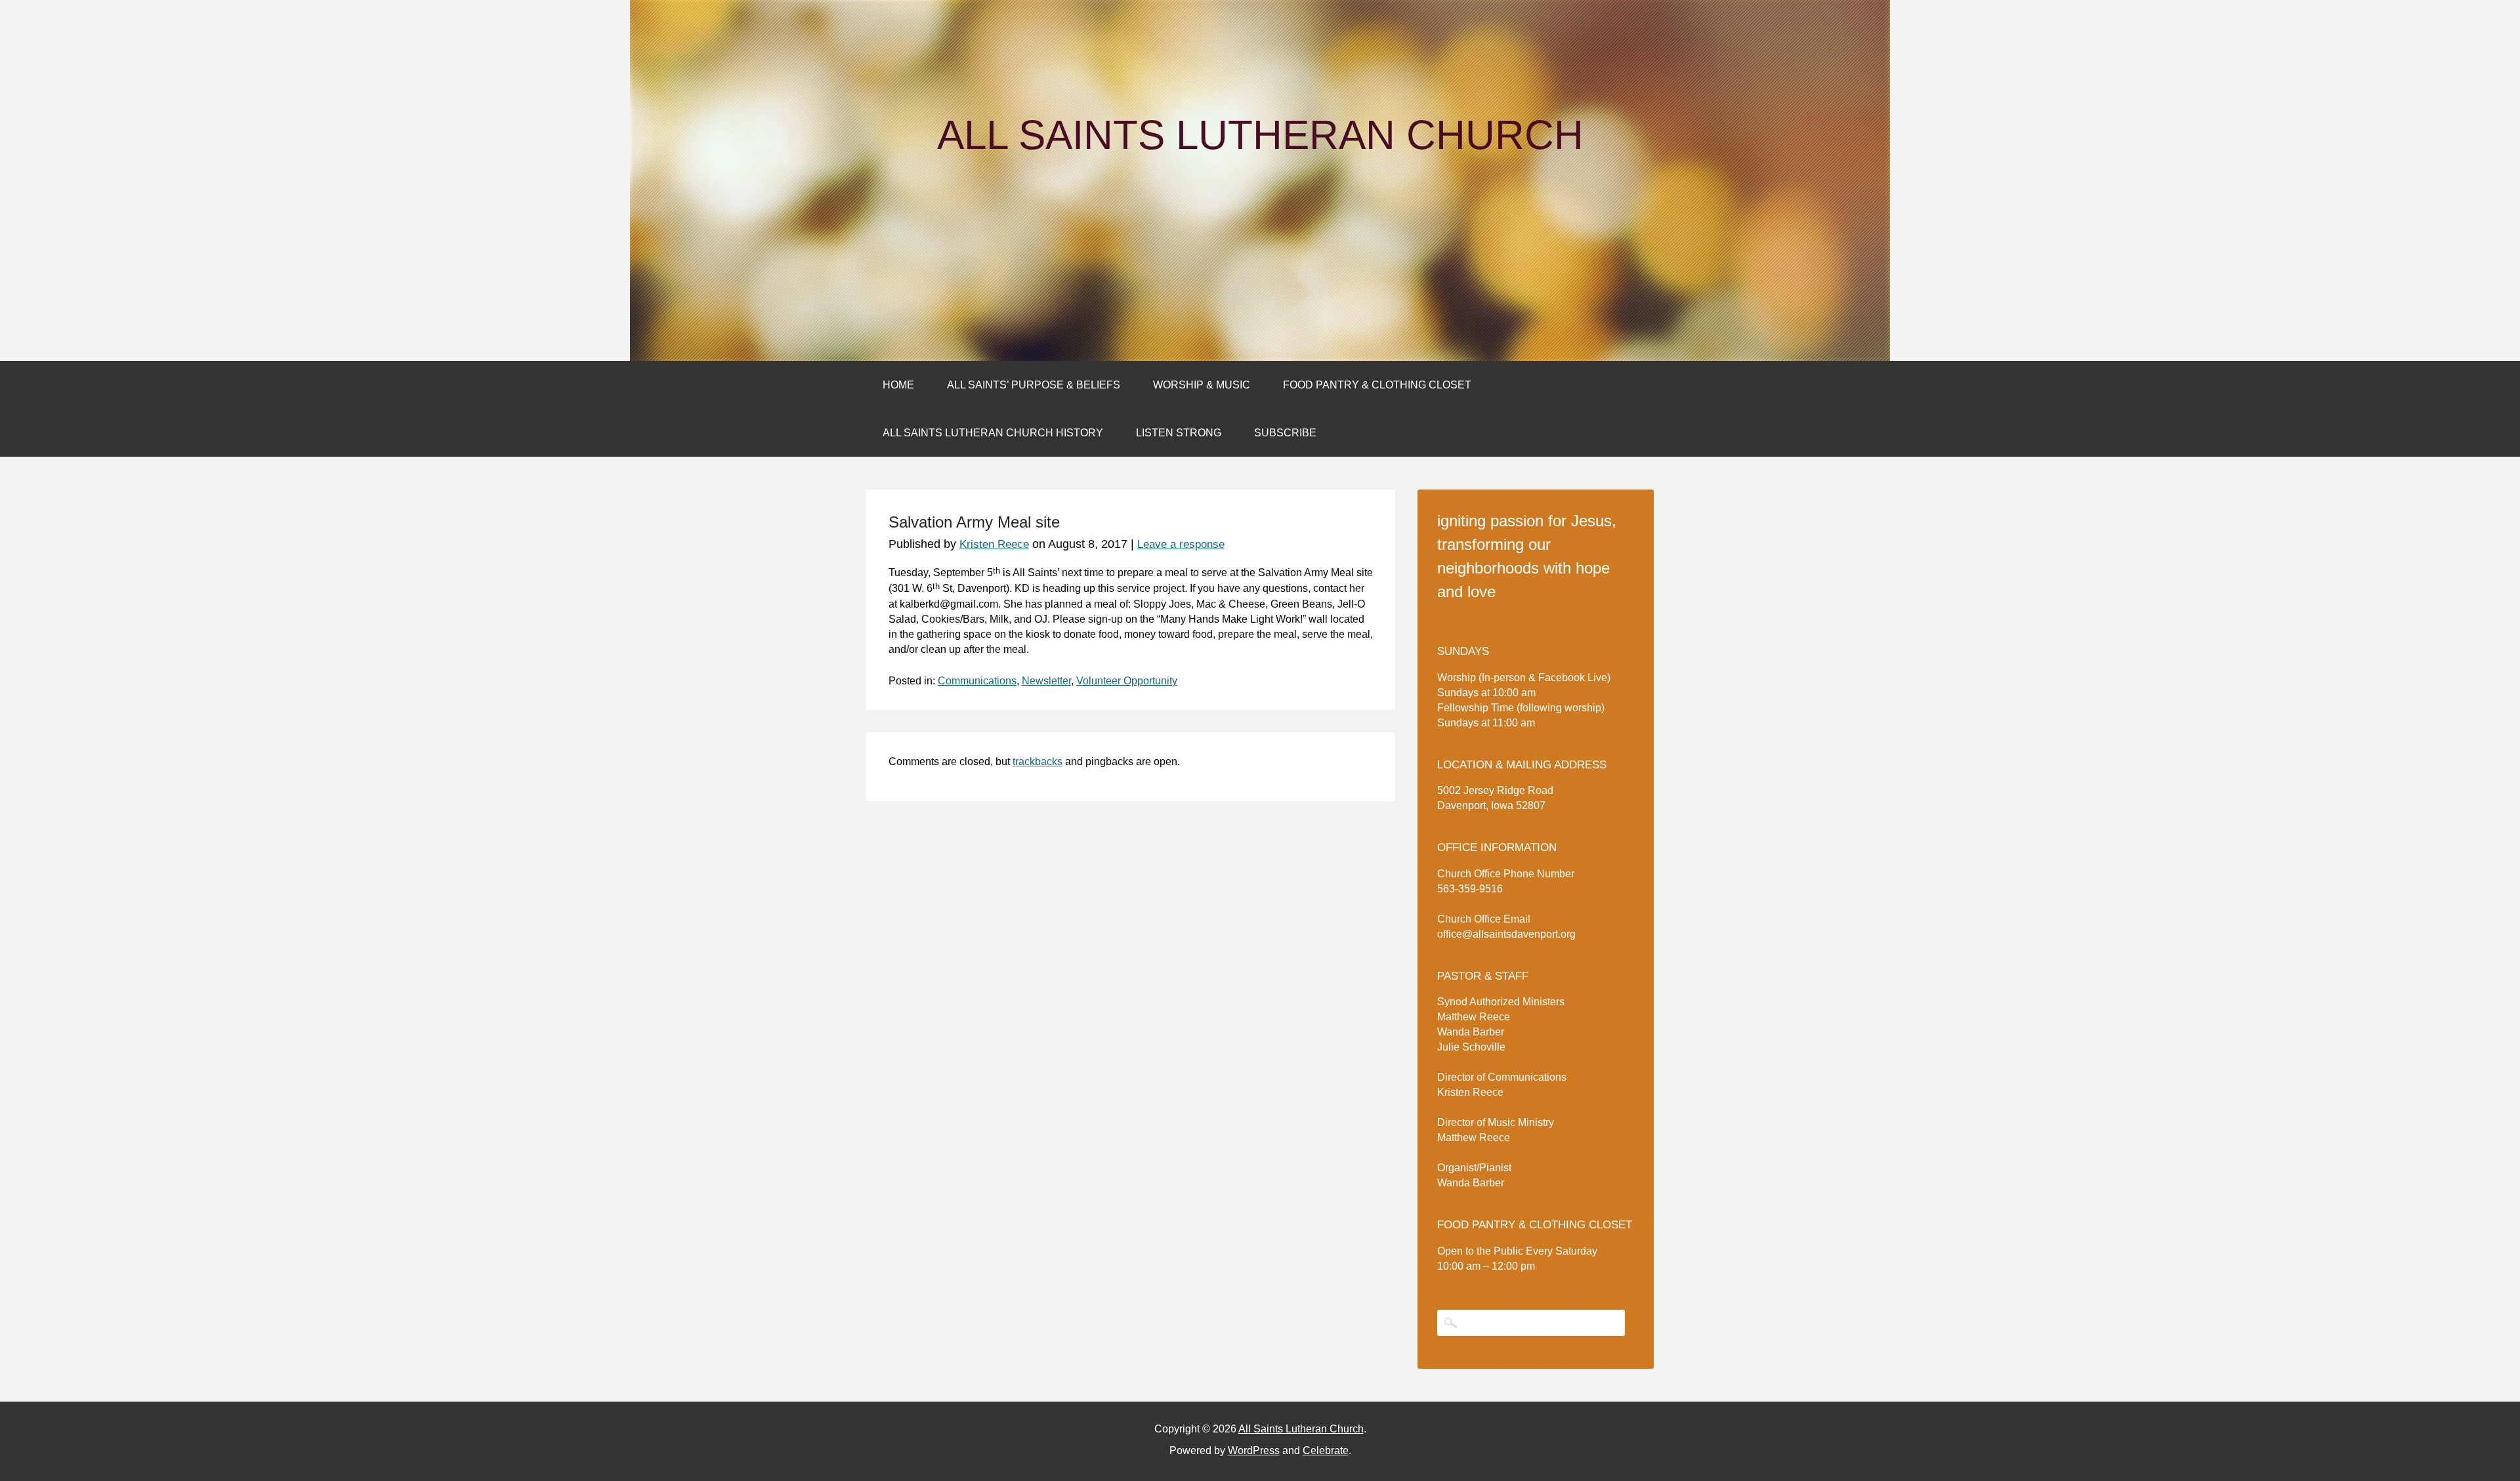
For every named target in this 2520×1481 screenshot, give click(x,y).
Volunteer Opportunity (1127, 681)
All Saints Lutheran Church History (993, 433)
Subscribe (1285, 433)
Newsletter (1046, 681)
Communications (977, 681)
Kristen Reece (994, 544)
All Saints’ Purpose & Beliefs (1034, 385)
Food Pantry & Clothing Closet (1377, 385)
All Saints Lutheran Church (1260, 135)
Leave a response (1181, 544)
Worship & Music (1202, 385)
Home (898, 385)
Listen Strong (1179, 433)
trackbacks (1038, 761)
